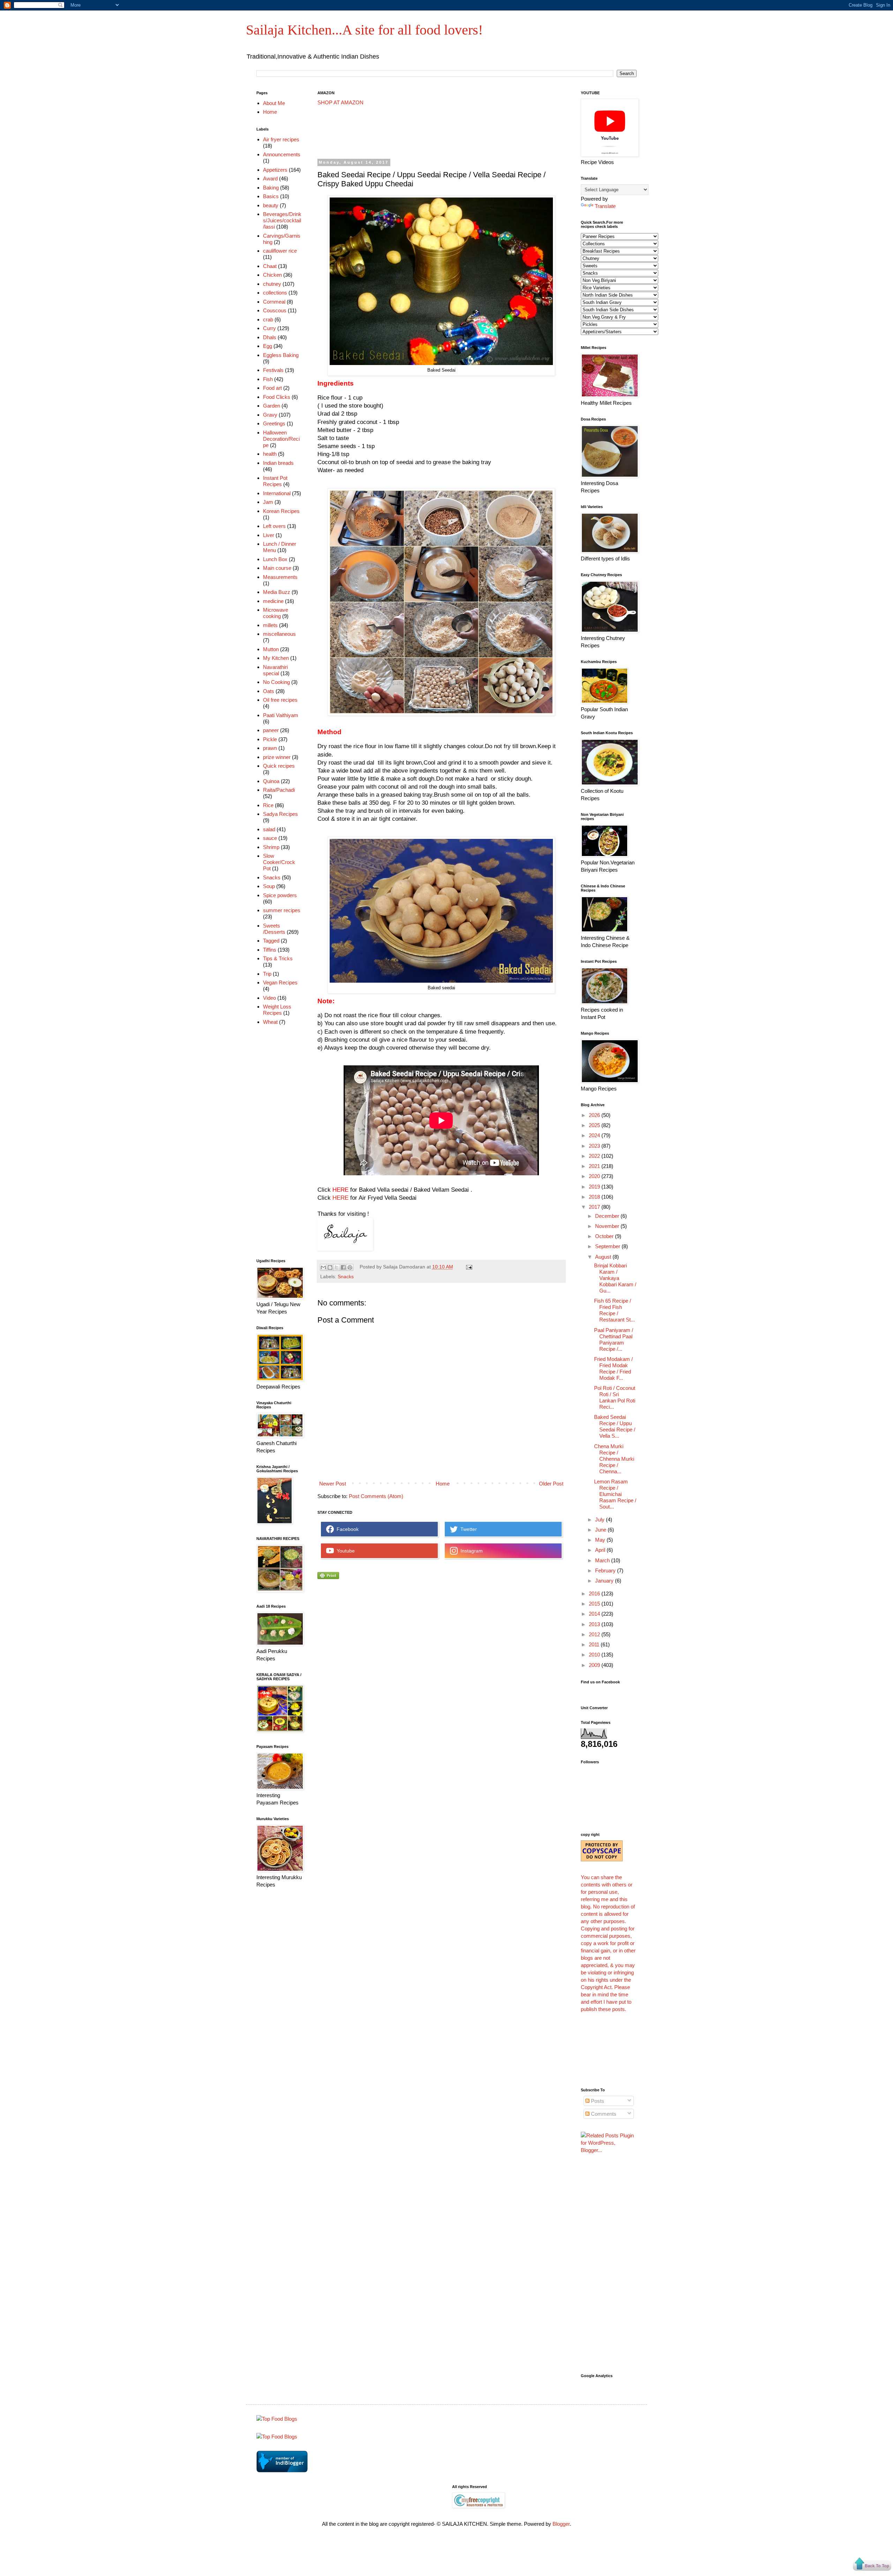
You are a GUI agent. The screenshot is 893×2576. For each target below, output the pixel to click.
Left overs (274, 526)
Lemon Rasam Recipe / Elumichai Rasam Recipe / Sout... (615, 1494)
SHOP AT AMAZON (340, 102)
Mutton (271, 649)
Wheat (270, 1022)
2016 (595, 1594)
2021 (595, 1166)
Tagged (271, 941)
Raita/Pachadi (279, 790)
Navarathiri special (275, 670)
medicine (273, 601)
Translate (605, 206)
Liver (269, 535)
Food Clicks (277, 397)
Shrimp (271, 847)
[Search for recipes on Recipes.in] (277, 2419)
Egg (268, 346)
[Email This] (323, 1267)
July (601, 1520)
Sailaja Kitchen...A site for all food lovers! (364, 30)
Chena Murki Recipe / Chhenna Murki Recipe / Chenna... (614, 1459)
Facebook (346, 1529)
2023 (595, 1146)
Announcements (282, 154)
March (603, 1560)
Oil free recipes (280, 700)
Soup (269, 886)
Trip (267, 974)
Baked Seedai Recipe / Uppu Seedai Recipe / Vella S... (615, 1426)
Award (270, 178)
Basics (271, 196)
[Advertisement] (444, 132)
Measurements (280, 577)
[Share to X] (337, 1267)
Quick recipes (279, 766)
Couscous (275, 310)
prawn (270, 748)
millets (270, 625)
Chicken (272, 275)
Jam (268, 502)
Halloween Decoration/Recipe (281, 439)
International (277, 493)
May (601, 1540)
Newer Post (333, 1484)
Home (443, 1484)
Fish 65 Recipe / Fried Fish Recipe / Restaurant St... (614, 1310)
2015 (595, 1604)
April (601, 1550)
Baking (271, 188)
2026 (595, 1115)
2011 (595, 1644)
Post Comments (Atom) (376, 1496)
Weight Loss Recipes (277, 1010)
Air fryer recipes (281, 139)
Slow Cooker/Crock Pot (279, 862)
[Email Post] (468, 1267)
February (606, 1570)
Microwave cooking (276, 613)
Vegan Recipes (280, 982)
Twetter (467, 1529)
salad (269, 829)
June (601, 1530)
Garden (272, 406)
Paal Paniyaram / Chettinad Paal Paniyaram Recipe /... (614, 1339)
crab (268, 319)
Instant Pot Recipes (275, 481)
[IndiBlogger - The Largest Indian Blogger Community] (282, 2470)
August (604, 1257)
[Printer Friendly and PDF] (328, 1577)
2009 (595, 1665)
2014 (595, 1614)
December (608, 1216)
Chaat (270, 266)
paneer (271, 730)
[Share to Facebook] (343, 1267)
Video (269, 998)
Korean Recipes (281, 511)
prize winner (277, 757)
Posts (597, 2101)
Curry (269, 328)
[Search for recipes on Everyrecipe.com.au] (277, 2437)
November (608, 1226)
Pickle (270, 739)
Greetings (274, 423)
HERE (340, 1198)
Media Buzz (277, 592)
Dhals (270, 337)
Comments (603, 2114)
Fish (268, 379)
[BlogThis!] (330, 1267)
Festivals (273, 370)
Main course (277, 568)
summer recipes (282, 910)
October (605, 1236)
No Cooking (276, 682)
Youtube (344, 1551)
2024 (595, 1135)
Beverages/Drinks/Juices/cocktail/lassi (282, 220)
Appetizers (275, 170)
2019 (595, 1187)
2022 (595, 1156)
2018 (595, 1197)
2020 (595, 1176)
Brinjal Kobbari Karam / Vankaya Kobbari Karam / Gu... (615, 1278)
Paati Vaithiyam (281, 715)
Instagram (470, 1551)
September (608, 1246)
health (270, 454)
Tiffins (270, 950)
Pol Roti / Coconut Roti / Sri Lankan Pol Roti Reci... (615, 1397)
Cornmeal (274, 302)
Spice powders (280, 895)
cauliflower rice (280, 251)
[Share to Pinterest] (350, 1267)
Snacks (346, 1277)
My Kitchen (276, 658)
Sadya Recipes (280, 814)
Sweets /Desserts (274, 929)
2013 (595, 1624)
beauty (271, 205)
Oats (269, 691)
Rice (268, 805)
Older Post (551, 1484)
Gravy (270, 415)
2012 (595, 1634)
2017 (595, 1207)
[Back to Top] (872, 2565)
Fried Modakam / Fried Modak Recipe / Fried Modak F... (613, 1368)
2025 (595, 1125)
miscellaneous (279, 634)
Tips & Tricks (278, 958)
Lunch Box (275, 559)
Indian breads (278, 463)
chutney (272, 284)
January (605, 1581)
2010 (595, 1655)
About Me (274, 103)
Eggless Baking (281, 355)
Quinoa (271, 781)
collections (275, 293)
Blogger (561, 2524)
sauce (270, 838)
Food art (272, 388)
